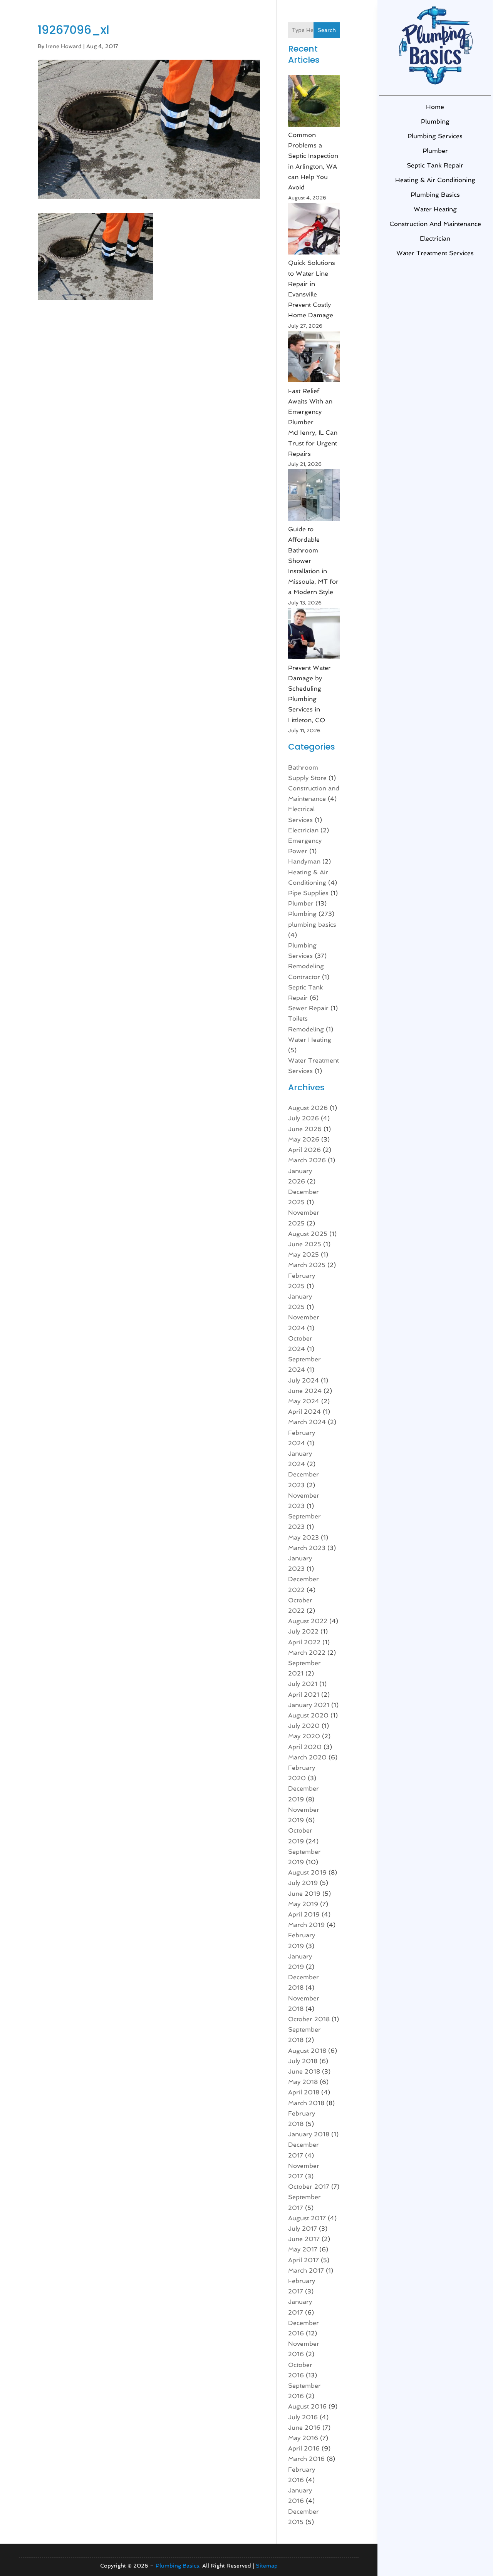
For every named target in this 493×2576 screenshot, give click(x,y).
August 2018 (307, 2051)
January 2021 (309, 1705)
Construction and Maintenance (435, 224)
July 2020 (304, 1726)
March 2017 (306, 2271)
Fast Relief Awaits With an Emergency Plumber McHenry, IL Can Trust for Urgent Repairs (313, 422)
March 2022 (307, 1653)
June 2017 (304, 2239)
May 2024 (304, 1401)
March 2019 (306, 1925)
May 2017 (303, 2249)
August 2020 (308, 1715)
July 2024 (304, 1380)
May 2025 (304, 1255)
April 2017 (304, 2260)
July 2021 (303, 1684)
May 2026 (304, 1139)
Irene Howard (64, 46)
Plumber (435, 151)
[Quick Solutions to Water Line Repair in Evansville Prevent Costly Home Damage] (314, 230)
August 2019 (307, 1872)
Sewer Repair (308, 1008)
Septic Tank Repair (435, 165)
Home (435, 107)
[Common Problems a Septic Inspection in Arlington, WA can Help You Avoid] (314, 102)
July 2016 (303, 2417)
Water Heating (435, 209)
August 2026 (308, 1108)
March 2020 (307, 1757)
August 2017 (307, 2218)
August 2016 (307, 2406)
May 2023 (304, 1537)
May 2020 (304, 1736)
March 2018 (306, 2103)
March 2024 (307, 1422)
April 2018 (304, 2092)
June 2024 (305, 1391)
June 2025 (305, 1244)
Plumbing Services (435, 136)
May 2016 (303, 2438)
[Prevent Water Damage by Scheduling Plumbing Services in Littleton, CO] (314, 635)
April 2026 (304, 1150)
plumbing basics (435, 195)
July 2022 (303, 1631)
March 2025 (307, 1265)
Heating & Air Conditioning (435, 180)
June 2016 (304, 2428)
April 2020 (305, 1747)
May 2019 (303, 1904)
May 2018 (303, 2082)
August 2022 (308, 1621)
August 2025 (308, 1234)
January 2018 (309, 2134)
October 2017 (309, 2187)
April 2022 (304, 1642)
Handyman (304, 861)
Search (327, 30)
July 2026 (304, 1118)
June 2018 (304, 2071)
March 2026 (307, 1160)
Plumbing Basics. (178, 2566)
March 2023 (307, 1548)
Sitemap (267, 2566)
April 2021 (304, 1695)
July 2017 (303, 2229)
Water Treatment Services (435, 253)
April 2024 (304, 1412)
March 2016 (306, 2459)
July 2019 (303, 1883)
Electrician (435, 239)
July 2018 (303, 2061)
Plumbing (435, 121)
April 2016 (304, 2448)
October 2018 (309, 2019)
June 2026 (305, 1129)
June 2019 (304, 1894)
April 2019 (304, 1914)
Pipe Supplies (308, 893)
